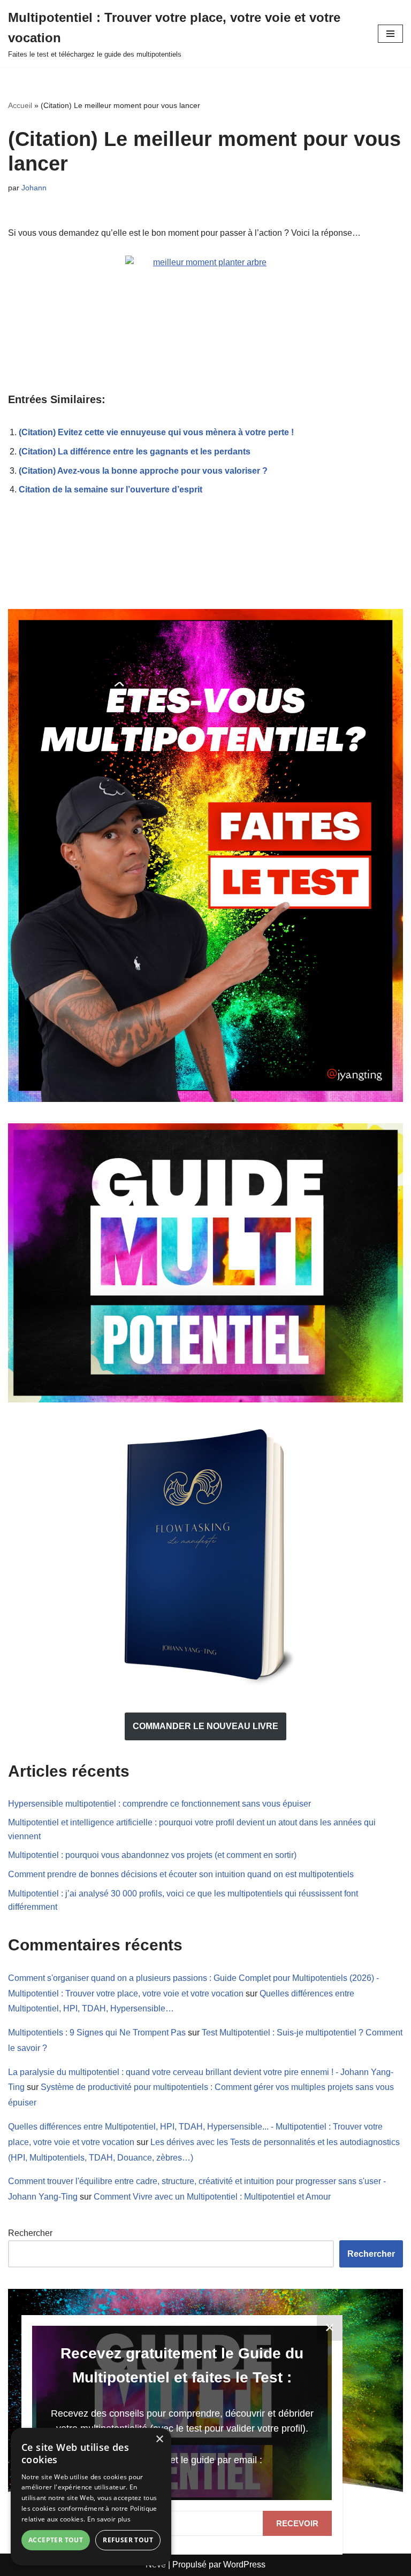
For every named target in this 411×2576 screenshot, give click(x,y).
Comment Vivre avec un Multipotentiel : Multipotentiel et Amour (212, 2197)
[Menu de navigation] (390, 34)
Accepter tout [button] (56, 2540)
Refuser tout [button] (128, 2540)
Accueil (20, 105)
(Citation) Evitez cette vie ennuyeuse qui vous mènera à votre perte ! (156, 432)
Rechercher (30, 2233)
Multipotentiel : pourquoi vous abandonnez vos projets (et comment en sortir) (152, 1855)
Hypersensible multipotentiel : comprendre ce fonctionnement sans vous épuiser (159, 1804)
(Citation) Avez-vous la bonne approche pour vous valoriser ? (143, 471)
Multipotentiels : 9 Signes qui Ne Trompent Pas (97, 2033)
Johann (34, 188)
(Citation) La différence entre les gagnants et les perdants (135, 452)
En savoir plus (109, 2519)
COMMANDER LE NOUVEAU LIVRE (205, 1726)
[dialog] (91, 2497)
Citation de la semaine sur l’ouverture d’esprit (111, 489)
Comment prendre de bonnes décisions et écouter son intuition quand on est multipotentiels (181, 1874)
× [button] (159, 2439)
